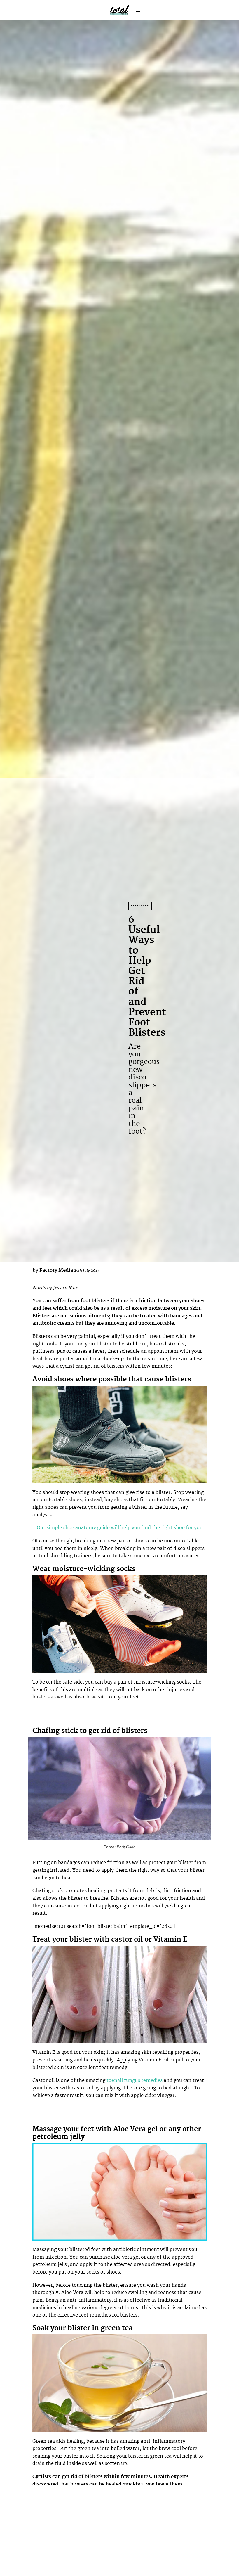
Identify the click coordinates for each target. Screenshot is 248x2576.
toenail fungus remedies (135, 2080)
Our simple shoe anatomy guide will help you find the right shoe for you (120, 1528)
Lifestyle (140, 906)
